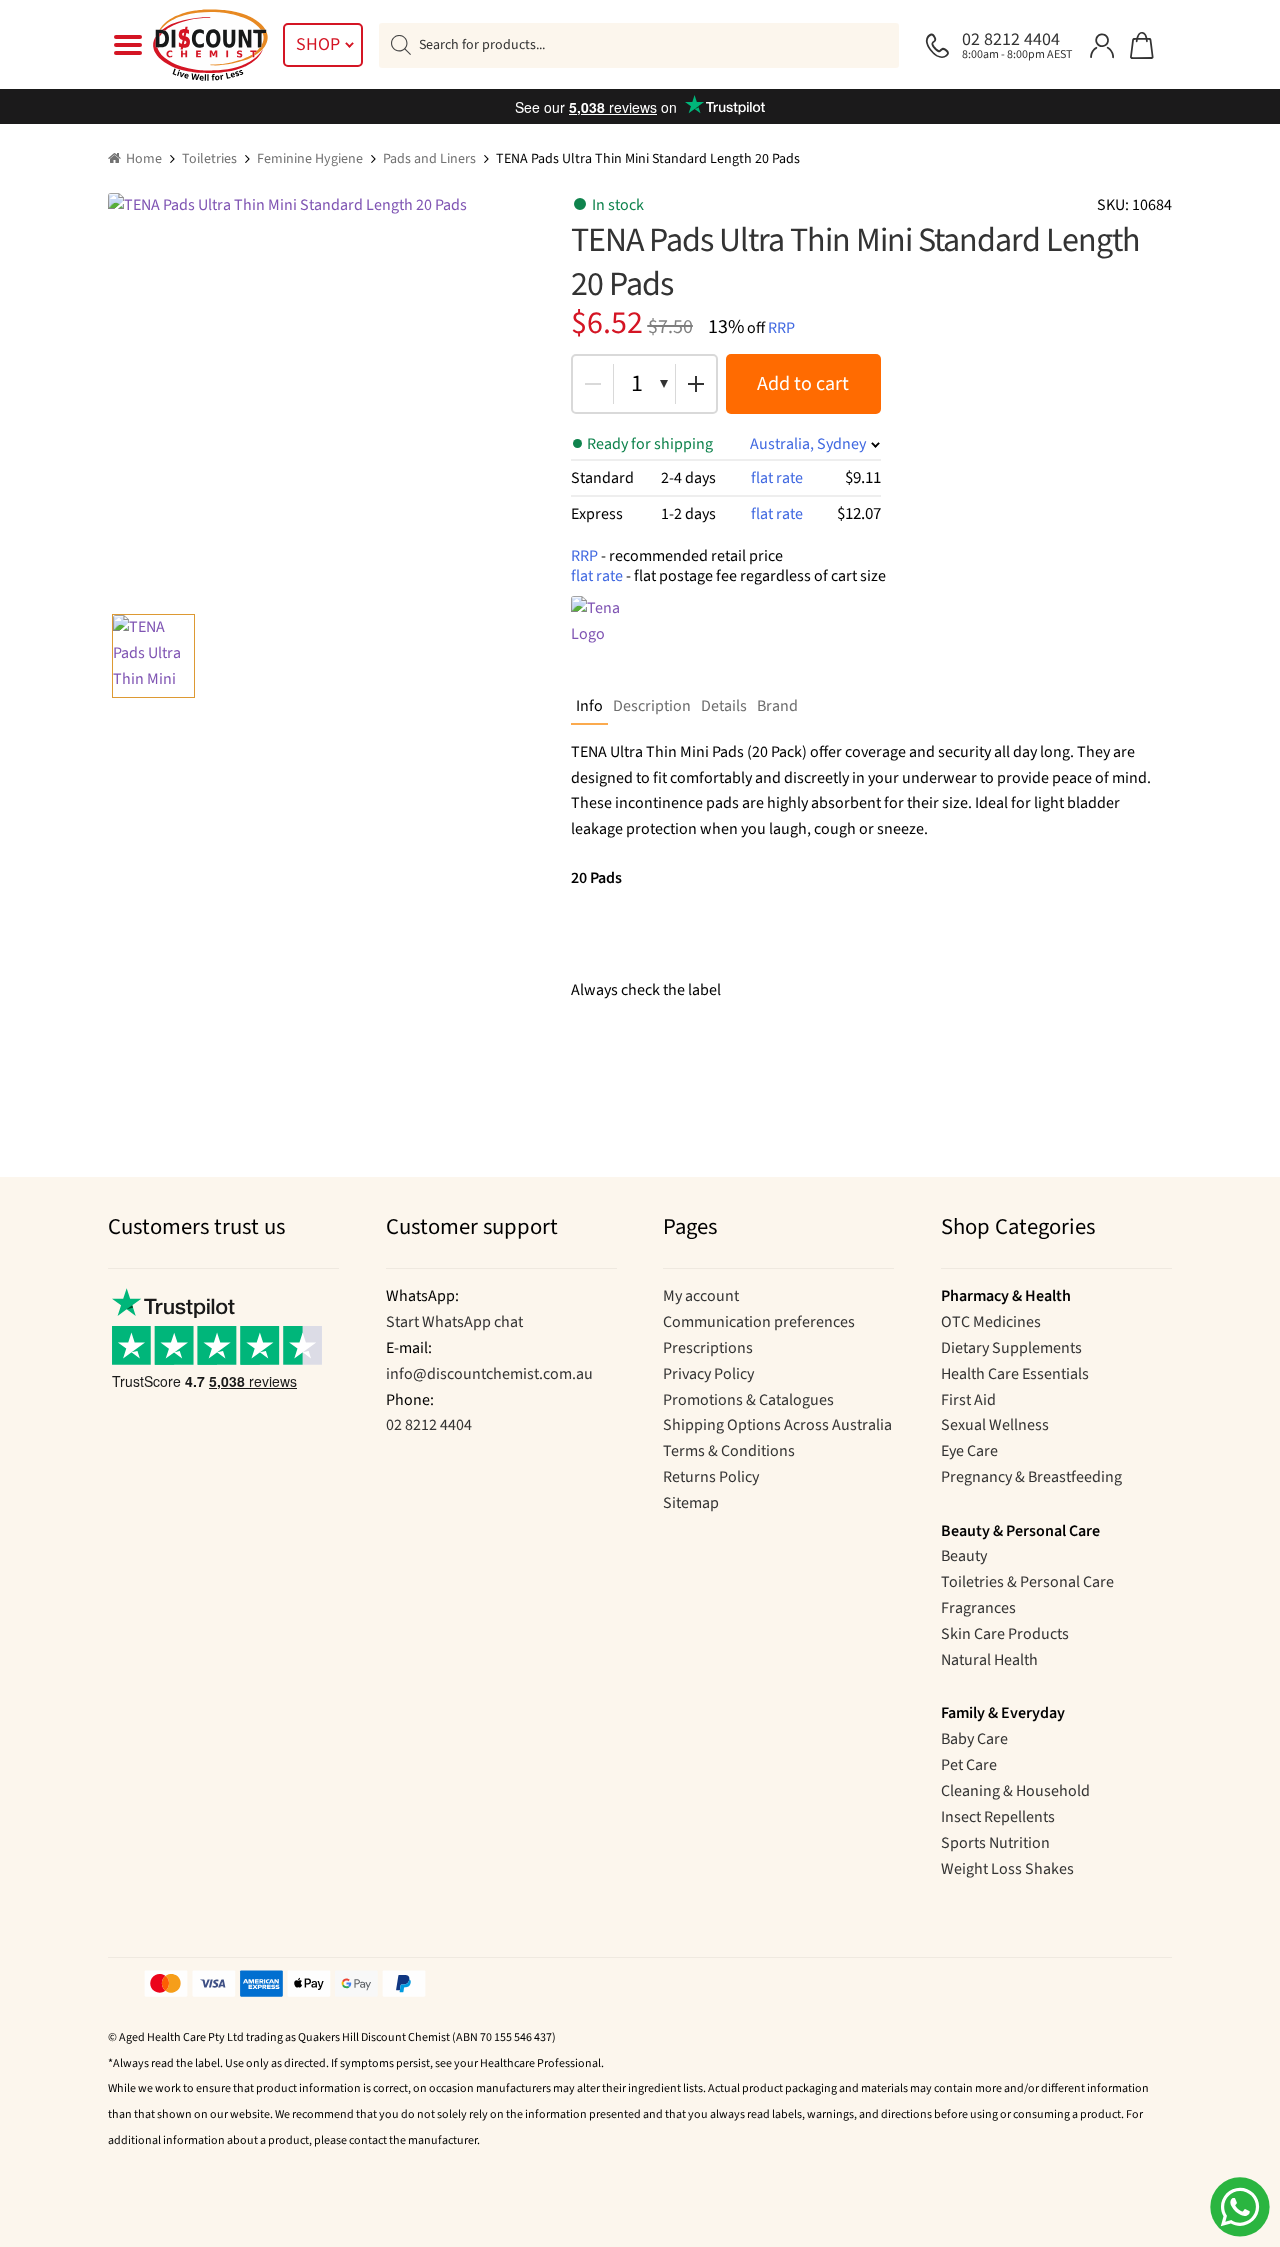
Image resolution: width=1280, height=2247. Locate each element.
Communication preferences (759, 1322)
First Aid (968, 1400)
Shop (318, 44)
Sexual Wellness (995, 1425)
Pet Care (969, 1765)
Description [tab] (652, 706)
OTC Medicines (991, 1322)
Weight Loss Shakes (1007, 1869)
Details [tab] (724, 706)
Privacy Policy (708, 1374)
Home (144, 159)
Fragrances (978, 1608)
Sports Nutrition (995, 1843)
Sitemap (691, 1503)
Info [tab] (589, 706)
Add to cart (803, 384)
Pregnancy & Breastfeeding (1031, 1477)
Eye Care (969, 1451)
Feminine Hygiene (310, 159)
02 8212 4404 (429, 1425)
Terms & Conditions (729, 1451)
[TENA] (611, 636)
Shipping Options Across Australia (777, 1425)
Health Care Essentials (1015, 1374)
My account (701, 1296)
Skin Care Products (1005, 1634)
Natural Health (989, 1660)
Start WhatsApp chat (454, 1322)
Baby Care (974, 1739)
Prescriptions (708, 1348)
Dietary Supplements (1011, 1348)
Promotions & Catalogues (748, 1400)
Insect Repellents (998, 1817)
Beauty (964, 1556)
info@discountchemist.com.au (489, 1374)
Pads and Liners (429, 159)
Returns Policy (711, 1477)
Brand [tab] (777, 706)
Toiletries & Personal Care (1027, 1582)
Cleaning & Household (1015, 1791)
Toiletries (209, 159)
